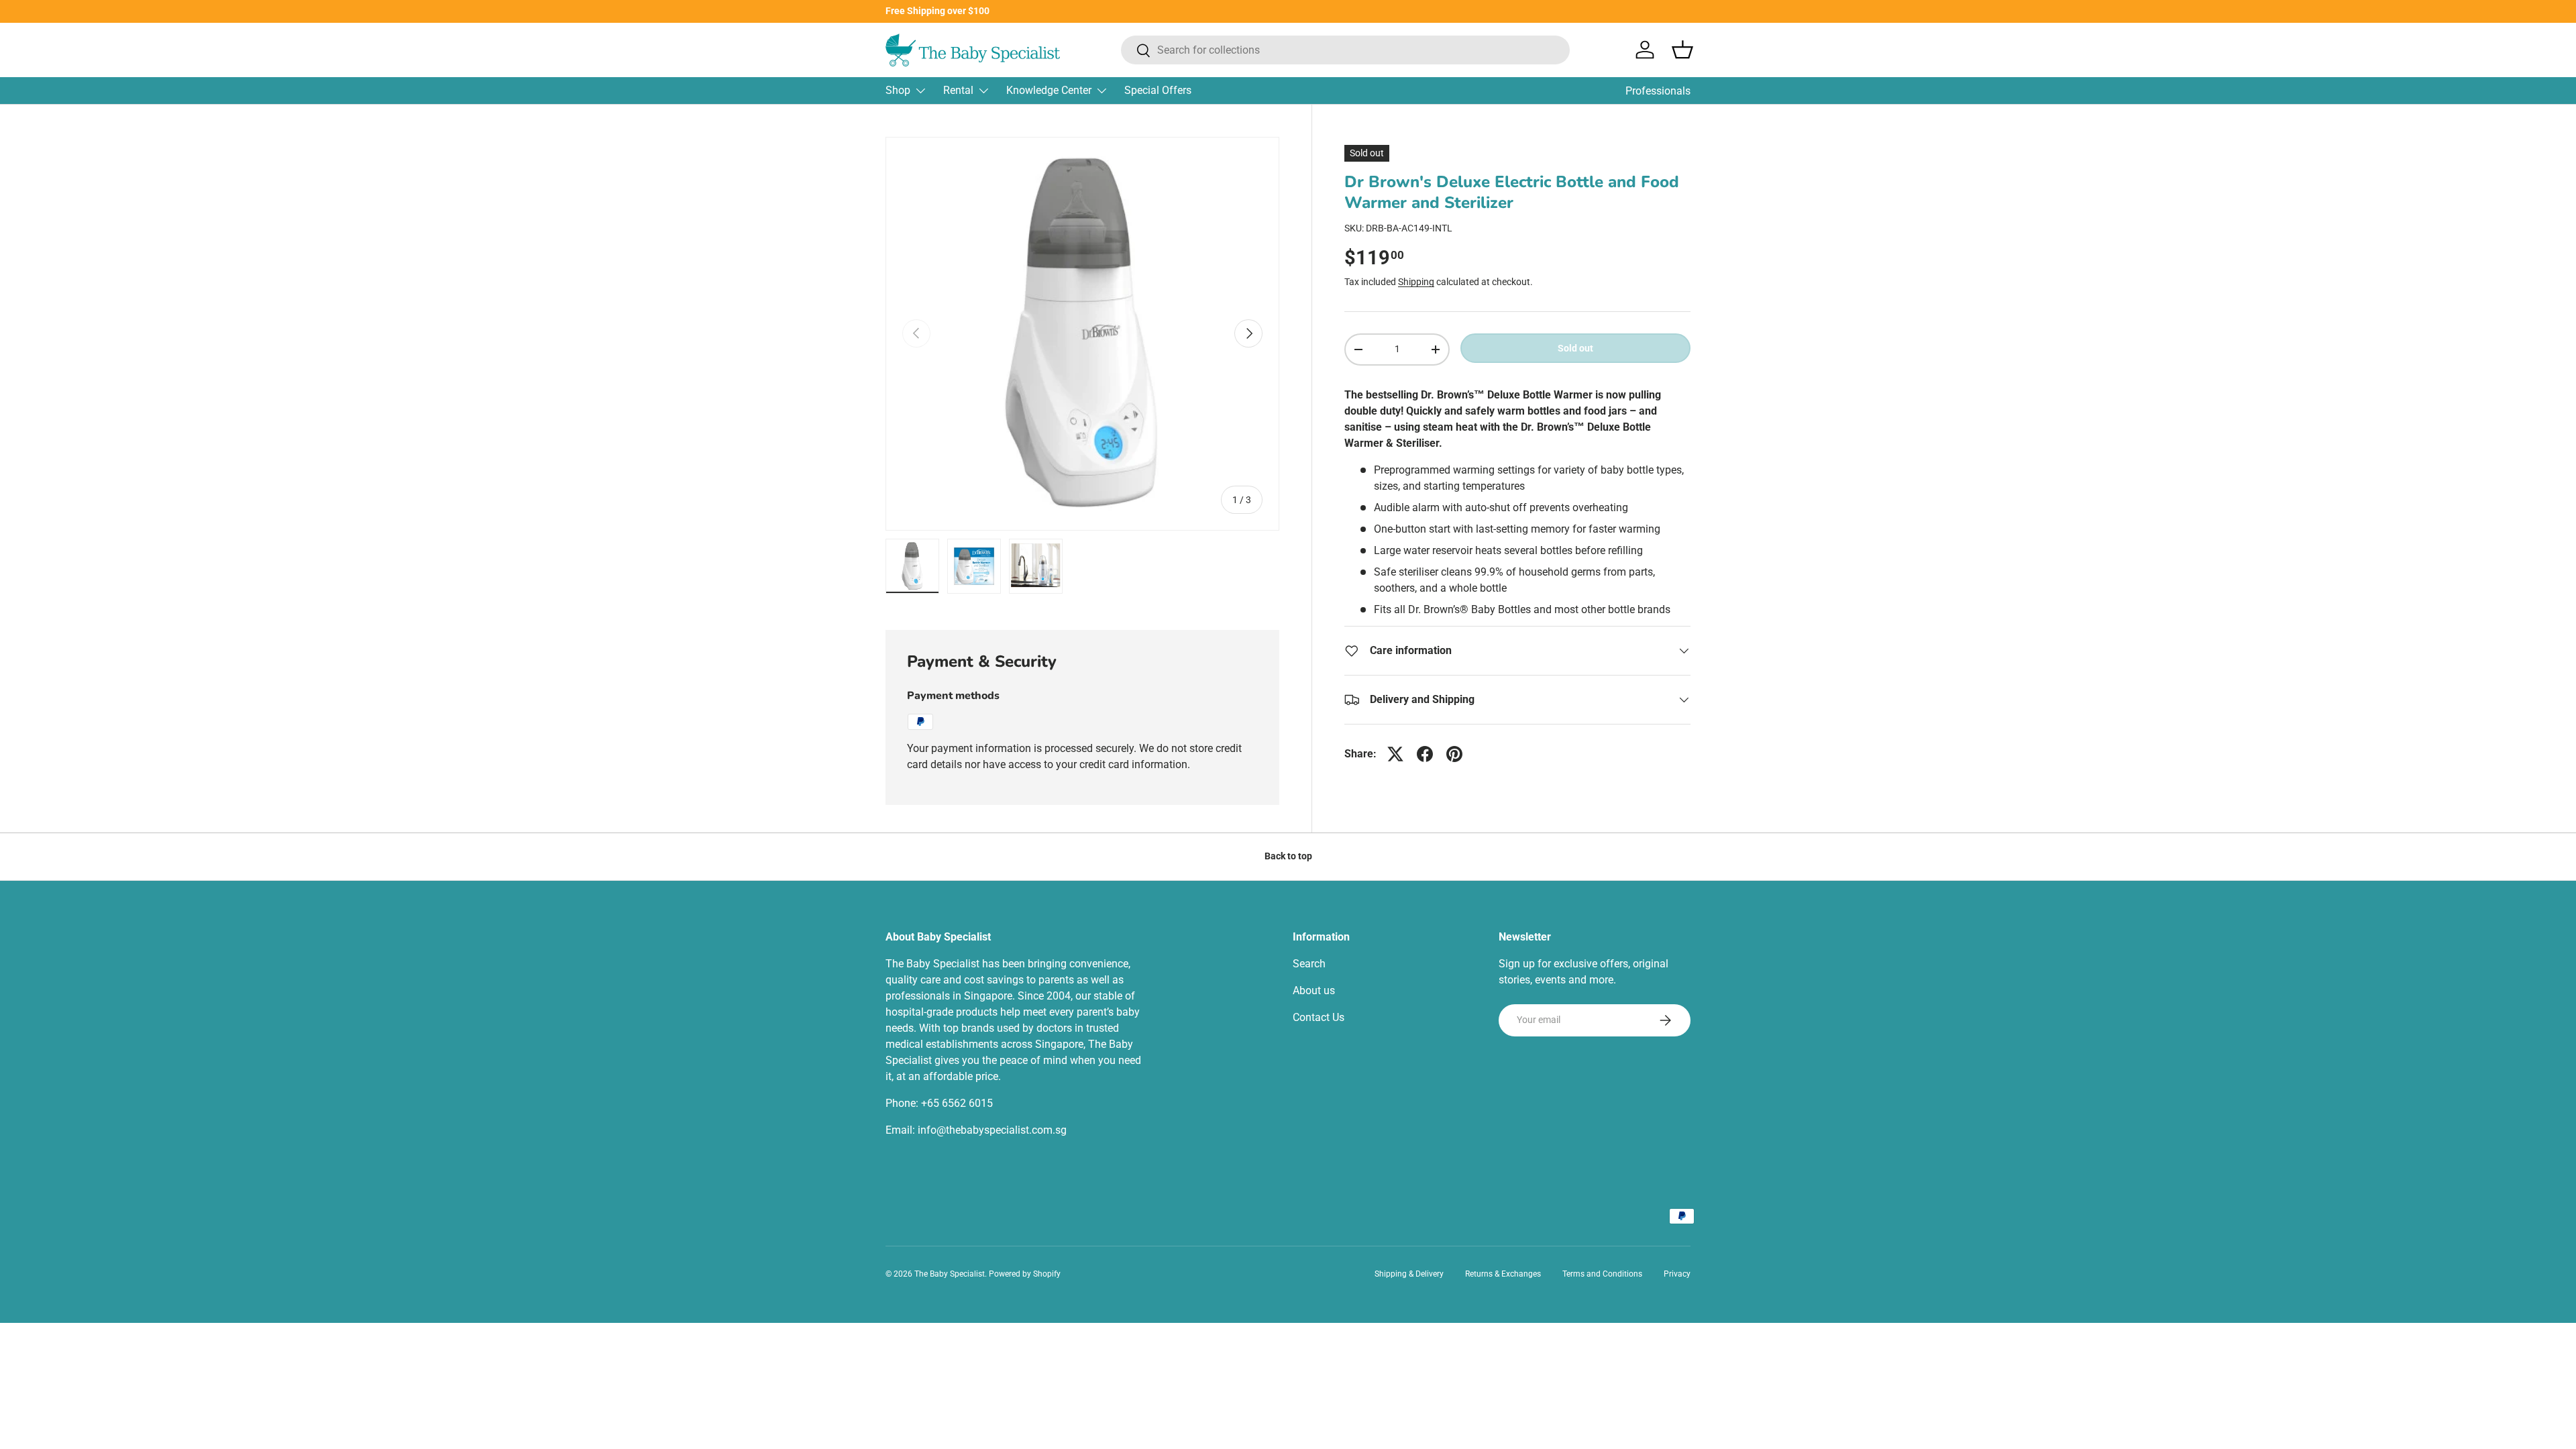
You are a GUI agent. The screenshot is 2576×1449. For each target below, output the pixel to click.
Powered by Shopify (1025, 1274)
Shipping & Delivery (1409, 1274)
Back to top (1288, 856)
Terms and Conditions (1602, 1274)
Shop (898, 90)
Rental (958, 90)
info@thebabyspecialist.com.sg (992, 1130)
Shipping (1416, 282)
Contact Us (1319, 1017)
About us (1314, 990)
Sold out (1575, 348)
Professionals (1658, 91)
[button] (1682, 50)
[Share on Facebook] (1425, 754)
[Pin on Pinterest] (1454, 754)
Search (1309, 964)
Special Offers (1158, 90)
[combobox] (1345, 50)
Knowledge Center (1049, 90)
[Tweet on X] (1395, 754)
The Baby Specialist (950, 1274)
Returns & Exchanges (1503, 1274)
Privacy (1677, 1274)
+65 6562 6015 (957, 1103)
